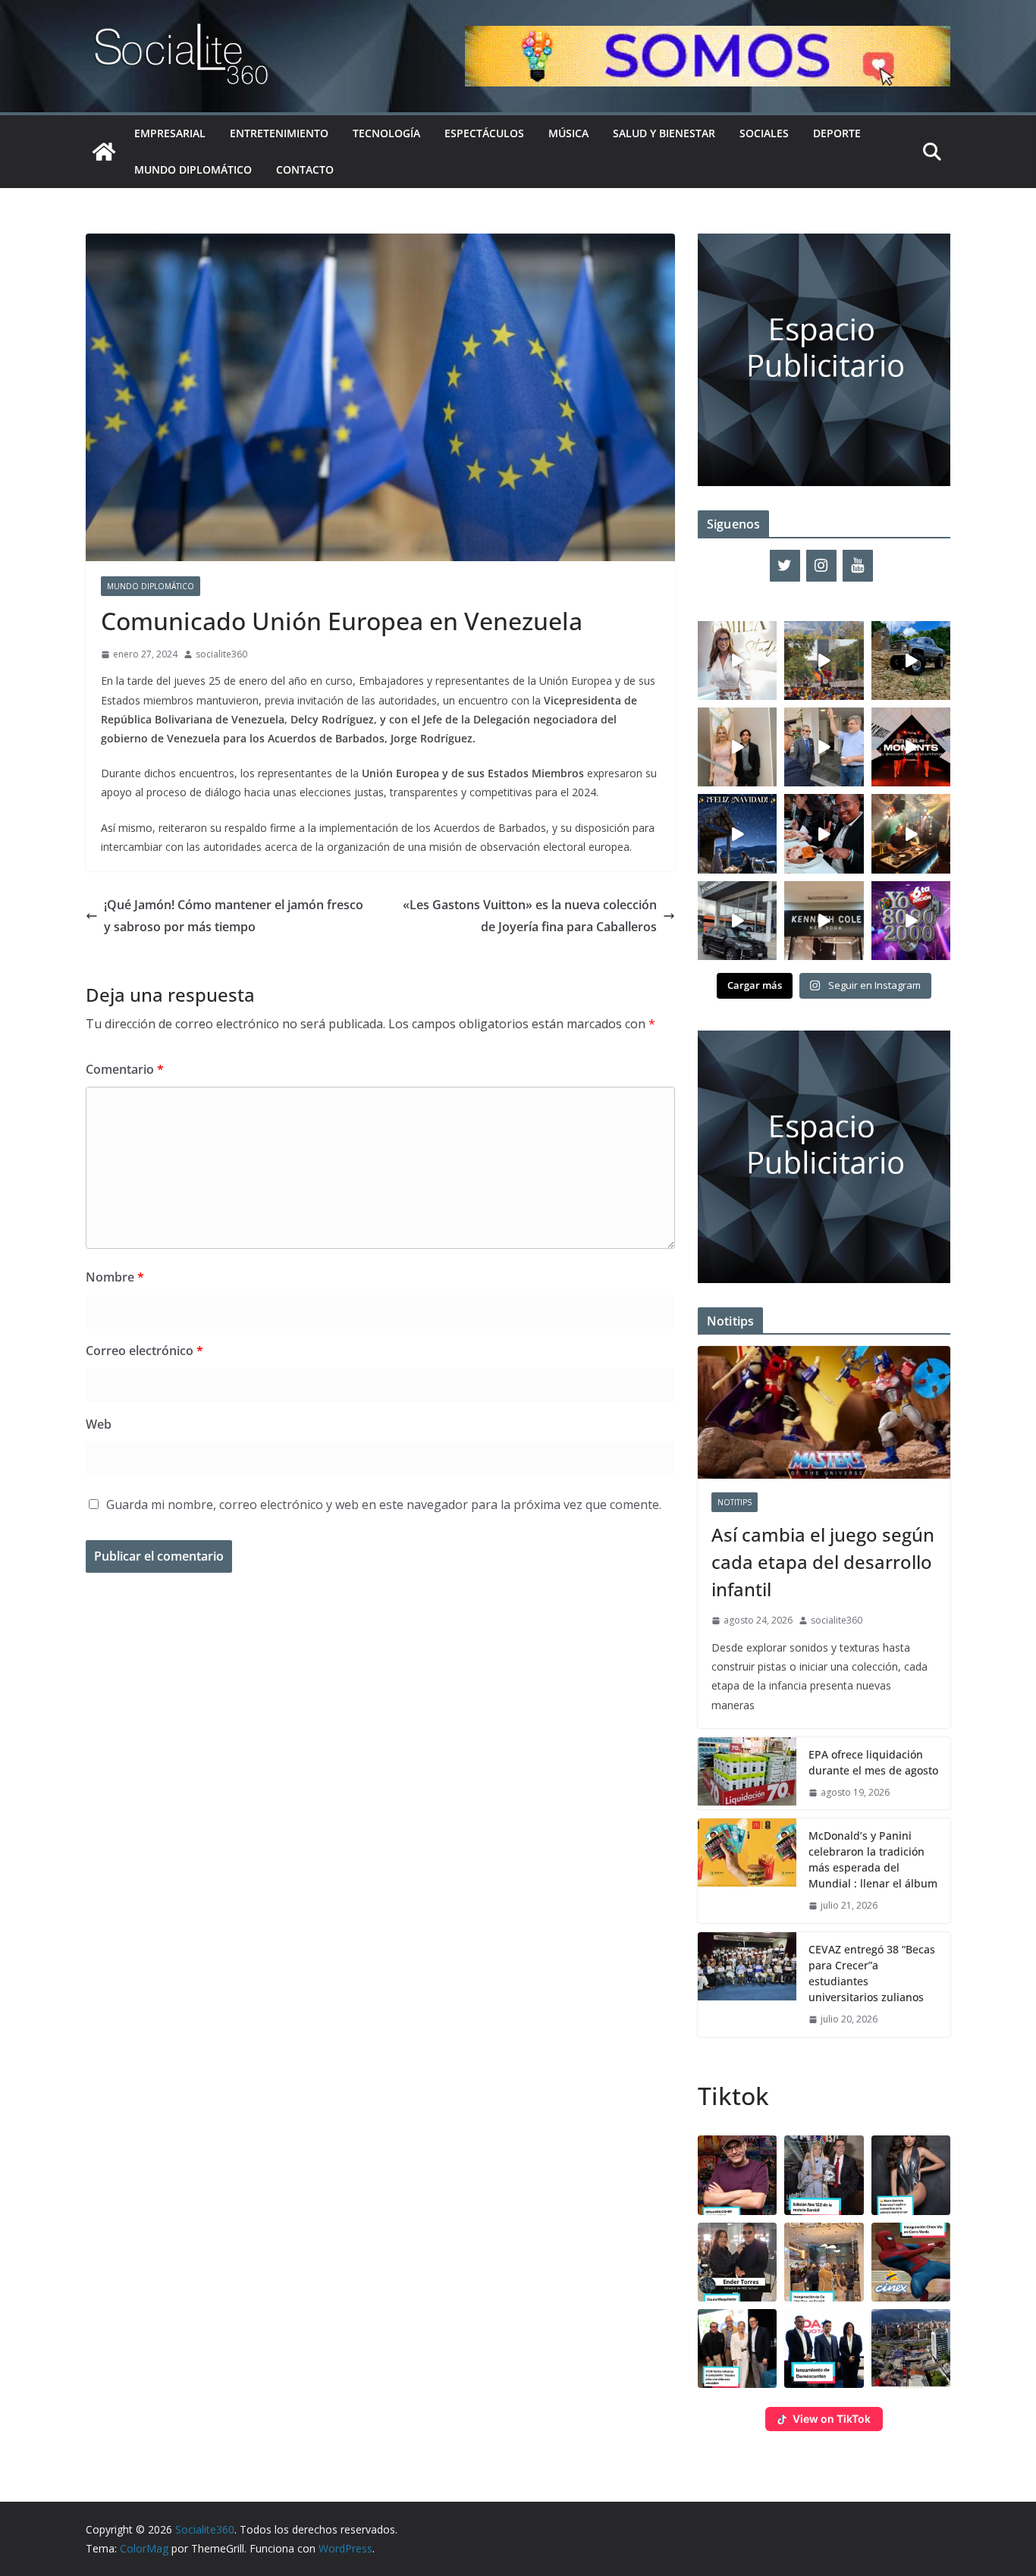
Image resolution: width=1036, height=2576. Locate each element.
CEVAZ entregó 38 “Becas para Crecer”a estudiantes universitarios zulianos (872, 1973)
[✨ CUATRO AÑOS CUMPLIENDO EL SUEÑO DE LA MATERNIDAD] (737, 747)
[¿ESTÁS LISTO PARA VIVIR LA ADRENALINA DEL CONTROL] (911, 660)
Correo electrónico (144, 1351)
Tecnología (386, 133)
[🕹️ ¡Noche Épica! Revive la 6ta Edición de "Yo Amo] (911, 833)
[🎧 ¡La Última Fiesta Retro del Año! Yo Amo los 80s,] (911, 921)
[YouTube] (858, 566)
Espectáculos (484, 133)
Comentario (125, 1069)
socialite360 (221, 654)
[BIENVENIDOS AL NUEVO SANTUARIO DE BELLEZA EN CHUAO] (737, 660)
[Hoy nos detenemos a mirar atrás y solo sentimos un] (911, 747)
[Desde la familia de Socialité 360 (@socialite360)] (737, 833)
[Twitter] (785, 566)
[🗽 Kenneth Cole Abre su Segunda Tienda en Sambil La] (824, 921)
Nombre (115, 1277)
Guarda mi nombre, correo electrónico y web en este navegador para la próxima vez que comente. (384, 1504)
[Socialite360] (104, 152)
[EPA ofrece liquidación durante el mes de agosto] (747, 1774)
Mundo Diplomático (193, 169)
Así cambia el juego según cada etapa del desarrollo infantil (823, 1562)
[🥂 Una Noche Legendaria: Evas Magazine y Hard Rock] (824, 833)
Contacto (305, 169)
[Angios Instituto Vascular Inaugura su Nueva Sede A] (824, 747)
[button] (737, 2175)
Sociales (764, 133)
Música (568, 133)
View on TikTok (832, 2419)
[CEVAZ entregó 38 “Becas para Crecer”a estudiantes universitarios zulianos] (747, 1985)
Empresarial (170, 133)
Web (99, 1424)
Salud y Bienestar (664, 133)
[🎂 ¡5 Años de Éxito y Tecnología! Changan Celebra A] (737, 921)
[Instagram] (821, 566)
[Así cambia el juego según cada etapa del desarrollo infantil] (824, 1412)
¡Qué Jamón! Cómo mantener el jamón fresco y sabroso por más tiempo (234, 916)
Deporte (837, 133)
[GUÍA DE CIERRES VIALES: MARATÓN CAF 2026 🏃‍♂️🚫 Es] (824, 660)
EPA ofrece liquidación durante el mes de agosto (873, 1762)
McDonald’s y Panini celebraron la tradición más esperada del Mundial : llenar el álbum (873, 1859)
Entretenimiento (279, 133)
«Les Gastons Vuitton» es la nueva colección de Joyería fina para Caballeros (530, 916)
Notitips (735, 1502)
